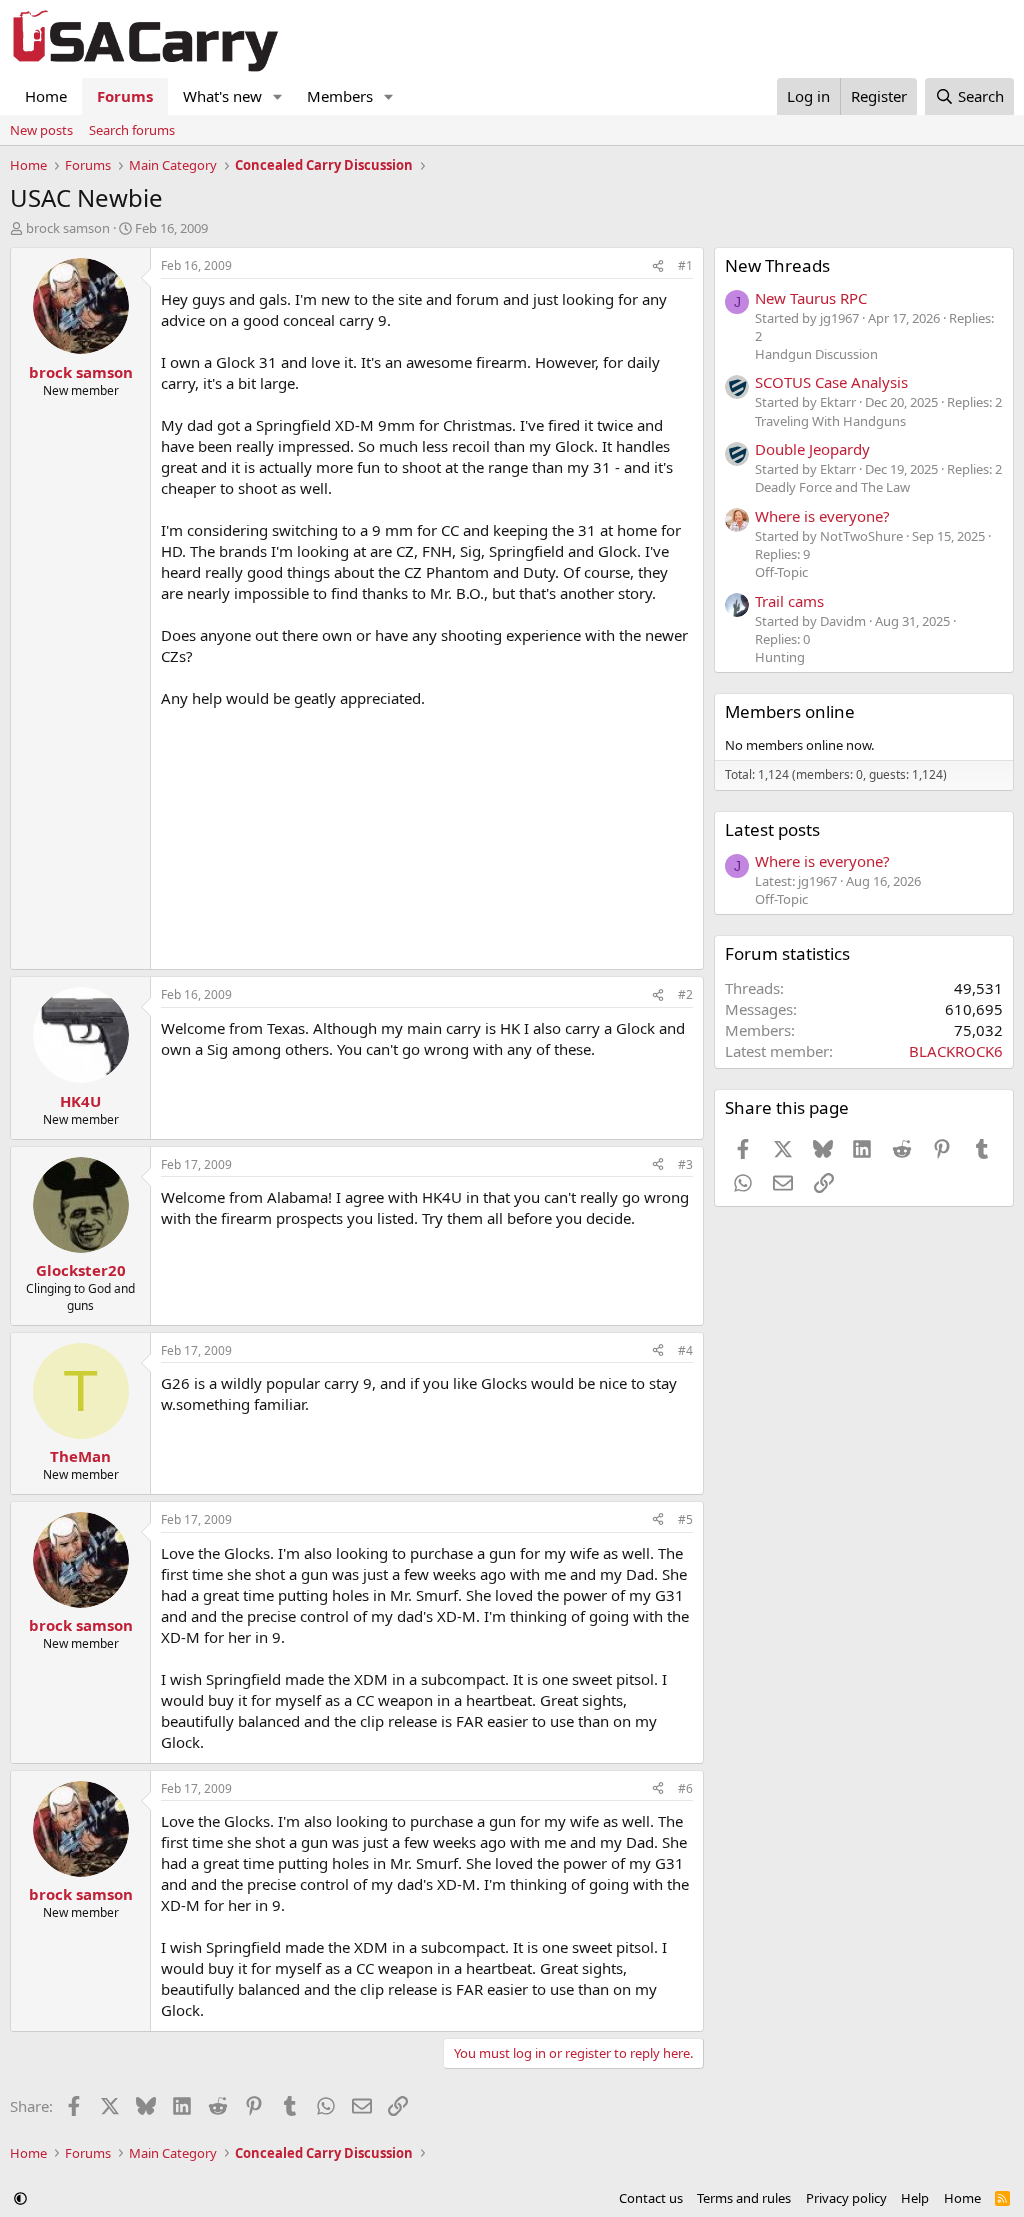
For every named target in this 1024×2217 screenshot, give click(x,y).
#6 (685, 1788)
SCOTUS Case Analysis (831, 382)
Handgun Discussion (816, 354)
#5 (685, 1519)
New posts (41, 130)
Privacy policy (846, 2198)
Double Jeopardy (812, 449)
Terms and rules (744, 2198)
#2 (685, 994)
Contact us (651, 2198)
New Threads (777, 265)
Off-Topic (781, 572)
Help (915, 2198)
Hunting (780, 657)
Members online (790, 711)
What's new (222, 96)
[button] (278, 96)
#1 (685, 265)
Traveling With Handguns (830, 421)
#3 (685, 1164)
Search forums (132, 130)
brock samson (68, 228)
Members (340, 96)
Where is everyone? (822, 516)
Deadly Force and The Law (832, 487)
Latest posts (772, 829)
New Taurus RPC (811, 298)
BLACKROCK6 (956, 1051)
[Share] (658, 266)
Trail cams (789, 601)
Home (46, 96)
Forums (125, 96)
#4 (685, 1350)
